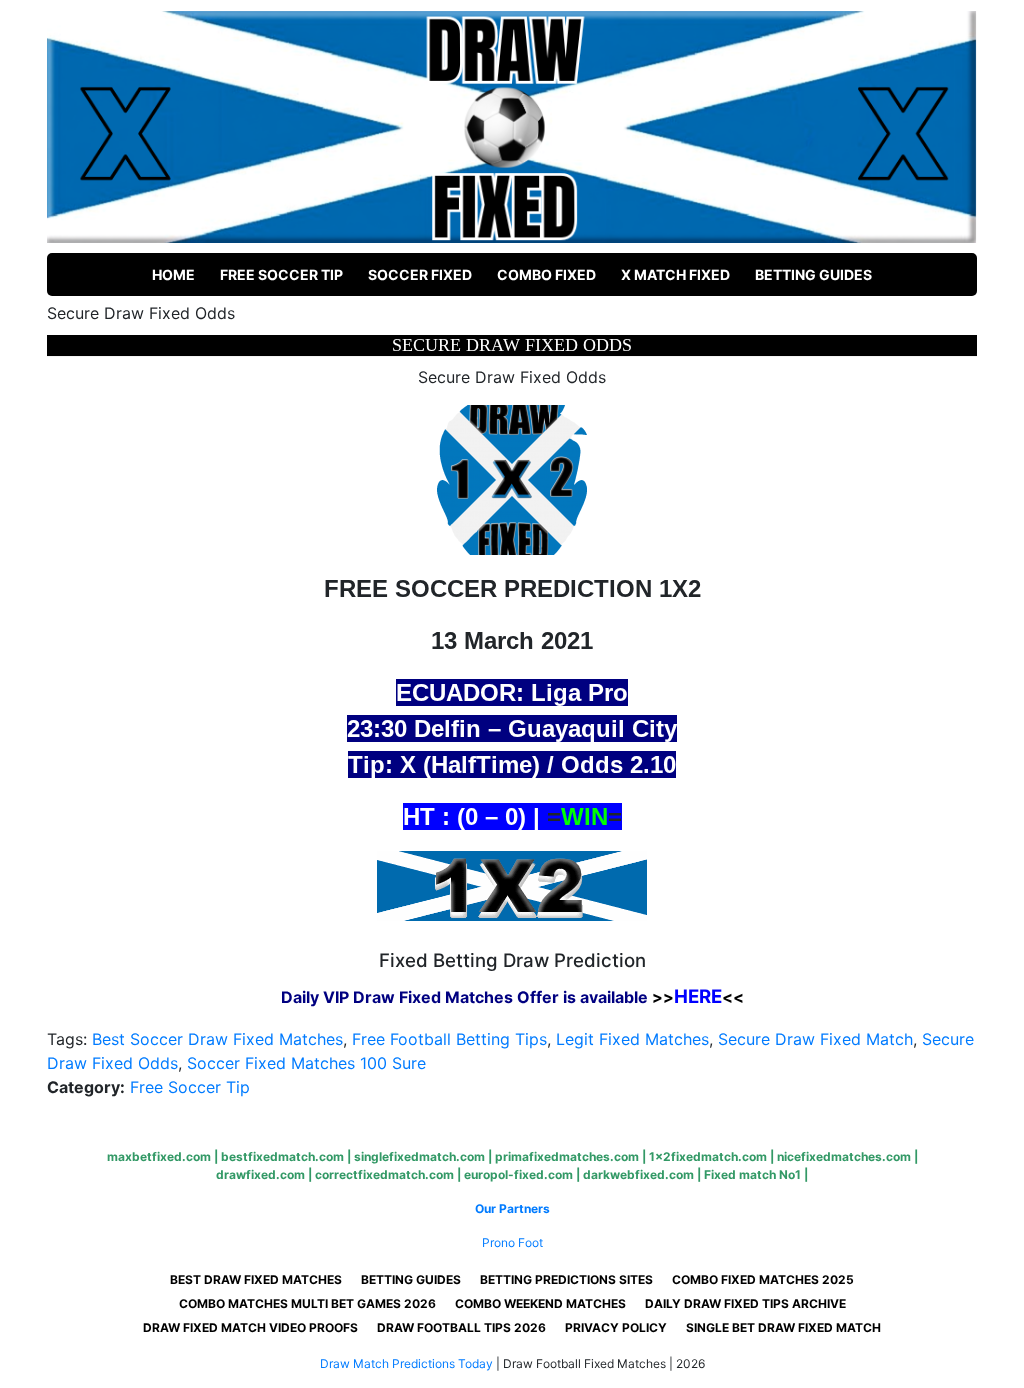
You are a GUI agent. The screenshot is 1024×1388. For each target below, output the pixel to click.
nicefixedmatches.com (844, 1156)
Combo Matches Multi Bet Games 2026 (307, 1303)
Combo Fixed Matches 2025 (763, 1279)
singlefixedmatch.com (419, 1156)
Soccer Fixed (420, 274)
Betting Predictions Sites (566, 1279)
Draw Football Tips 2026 (461, 1327)
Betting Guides (813, 274)
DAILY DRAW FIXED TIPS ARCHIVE (745, 1303)
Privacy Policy (616, 1327)
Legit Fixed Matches (632, 1039)
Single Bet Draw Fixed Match (783, 1327)
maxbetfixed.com (159, 1156)
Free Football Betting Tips (449, 1039)
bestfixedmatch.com (282, 1156)
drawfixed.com (260, 1174)
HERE (698, 996)
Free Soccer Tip (281, 274)
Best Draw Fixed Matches (256, 1279)
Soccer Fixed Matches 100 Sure (306, 1063)
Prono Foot (512, 1242)
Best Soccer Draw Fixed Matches (217, 1039)
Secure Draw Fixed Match (815, 1039)
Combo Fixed (546, 274)
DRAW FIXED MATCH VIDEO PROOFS (250, 1327)
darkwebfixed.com (638, 1174)
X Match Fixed (675, 274)
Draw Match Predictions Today (406, 1363)
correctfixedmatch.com (384, 1174)
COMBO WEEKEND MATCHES (540, 1303)
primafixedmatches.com (567, 1156)
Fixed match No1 (752, 1174)
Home (173, 274)
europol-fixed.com (518, 1174)
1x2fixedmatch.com (708, 1156)
